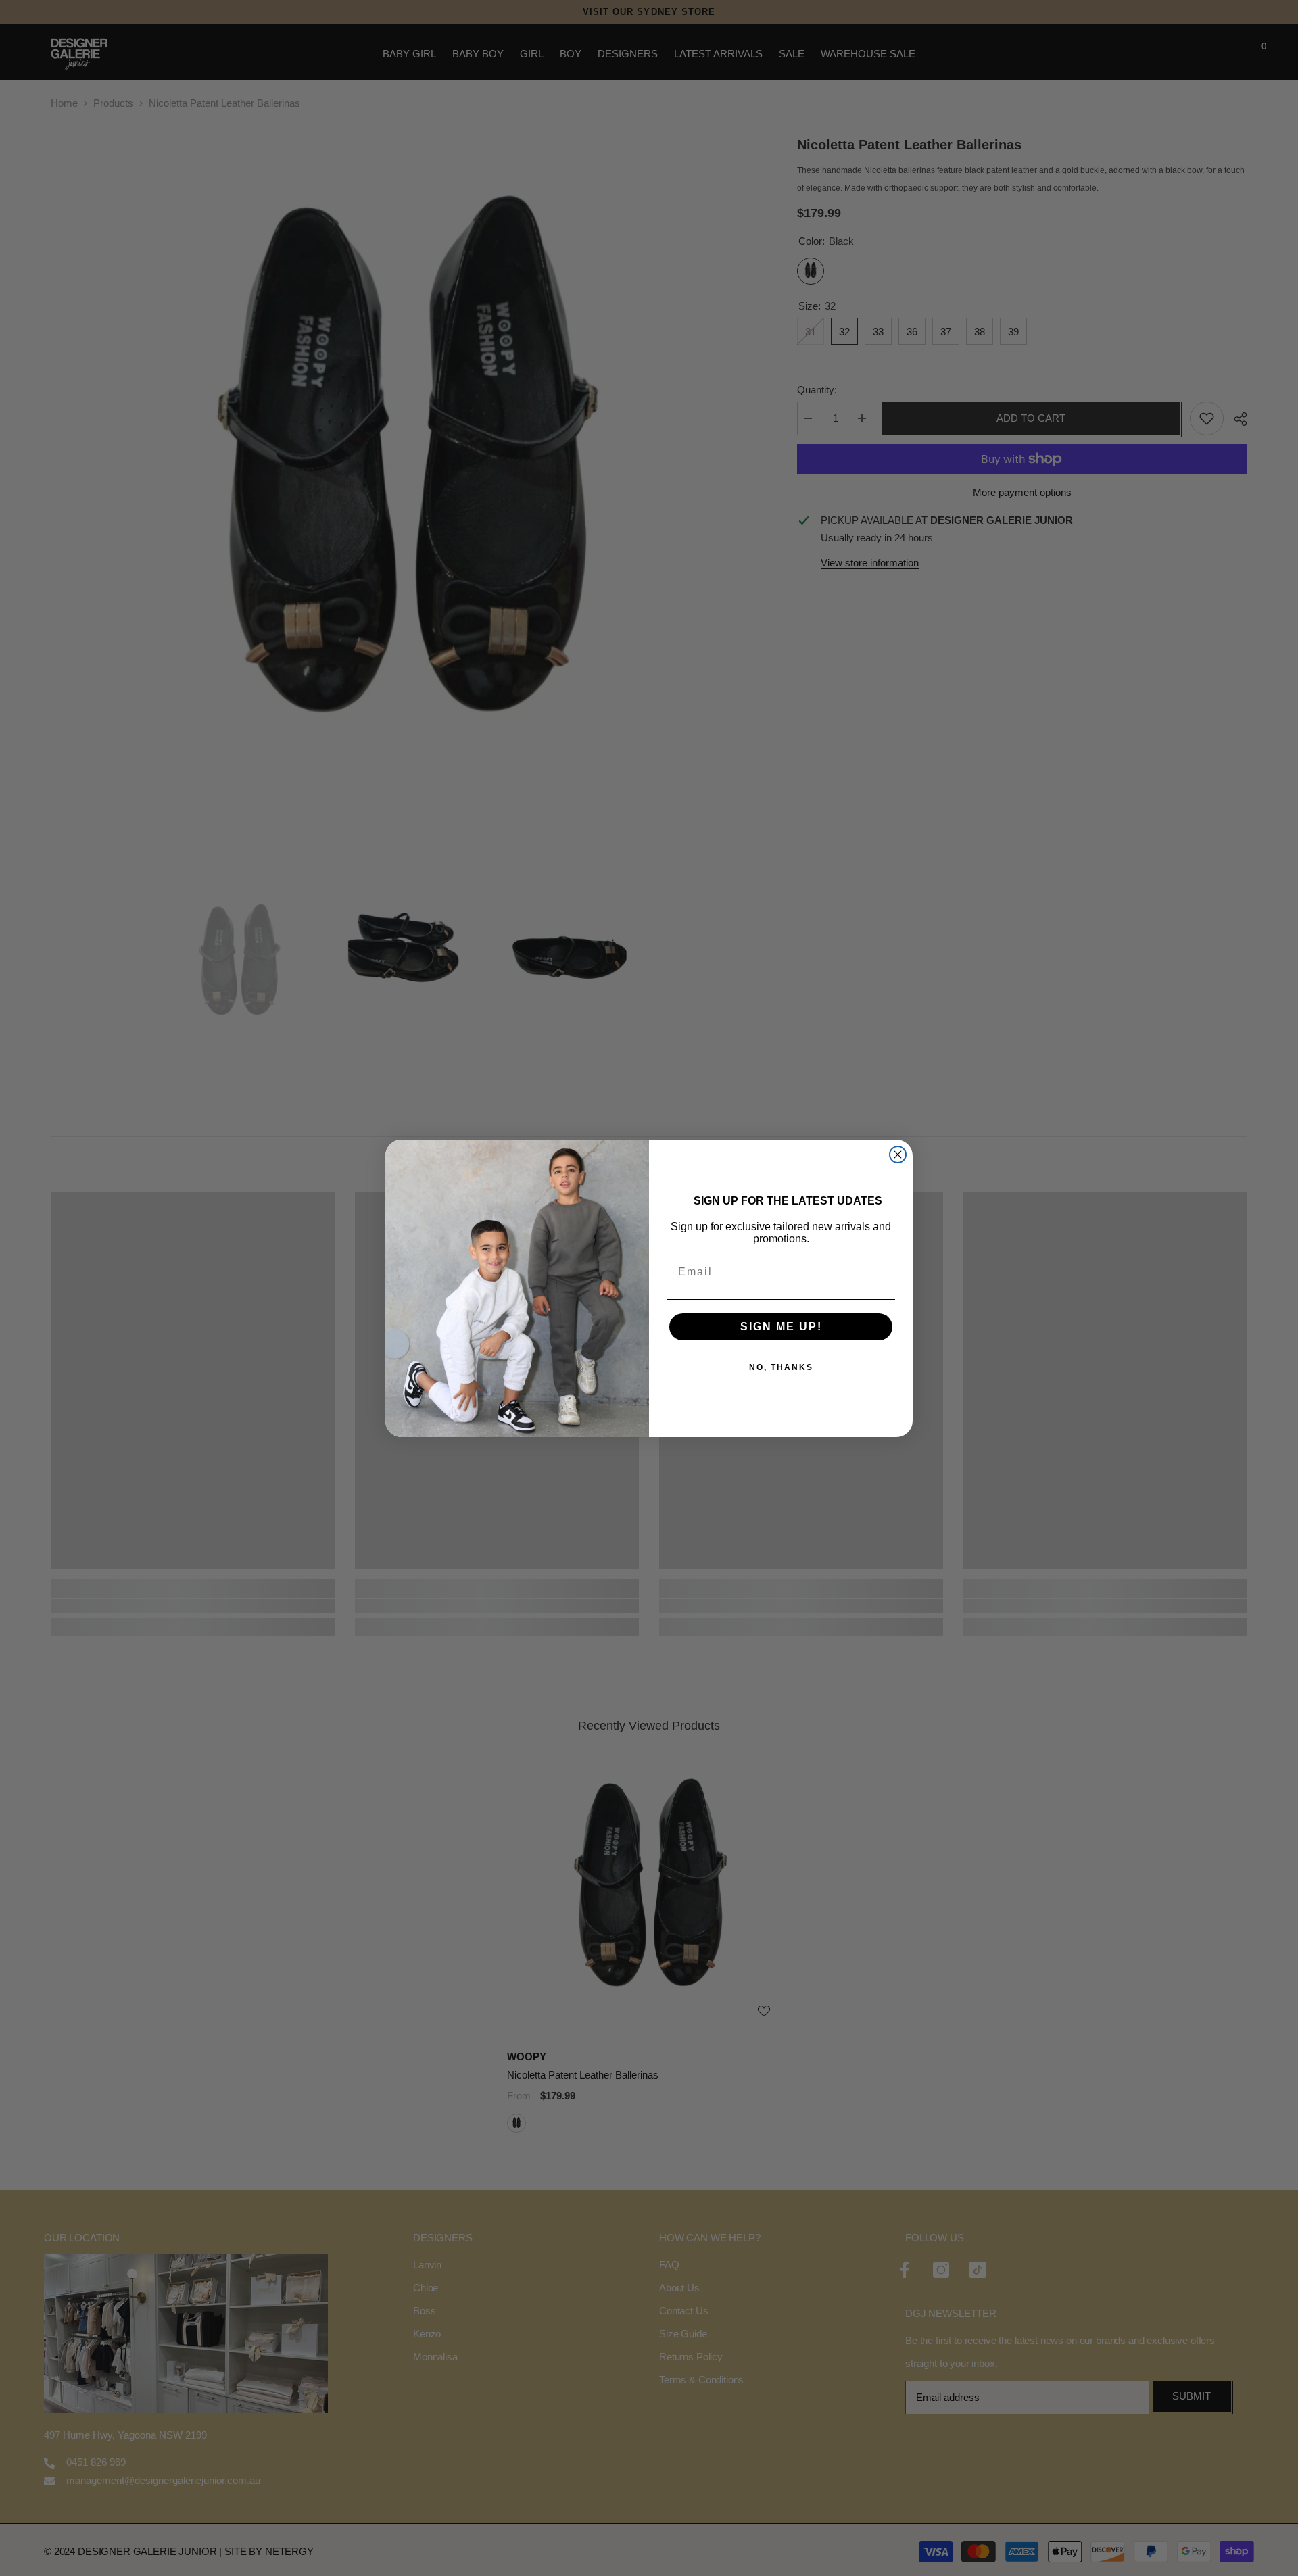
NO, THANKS (781, 1367)
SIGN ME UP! (781, 1327)
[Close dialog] (898, 1155)
